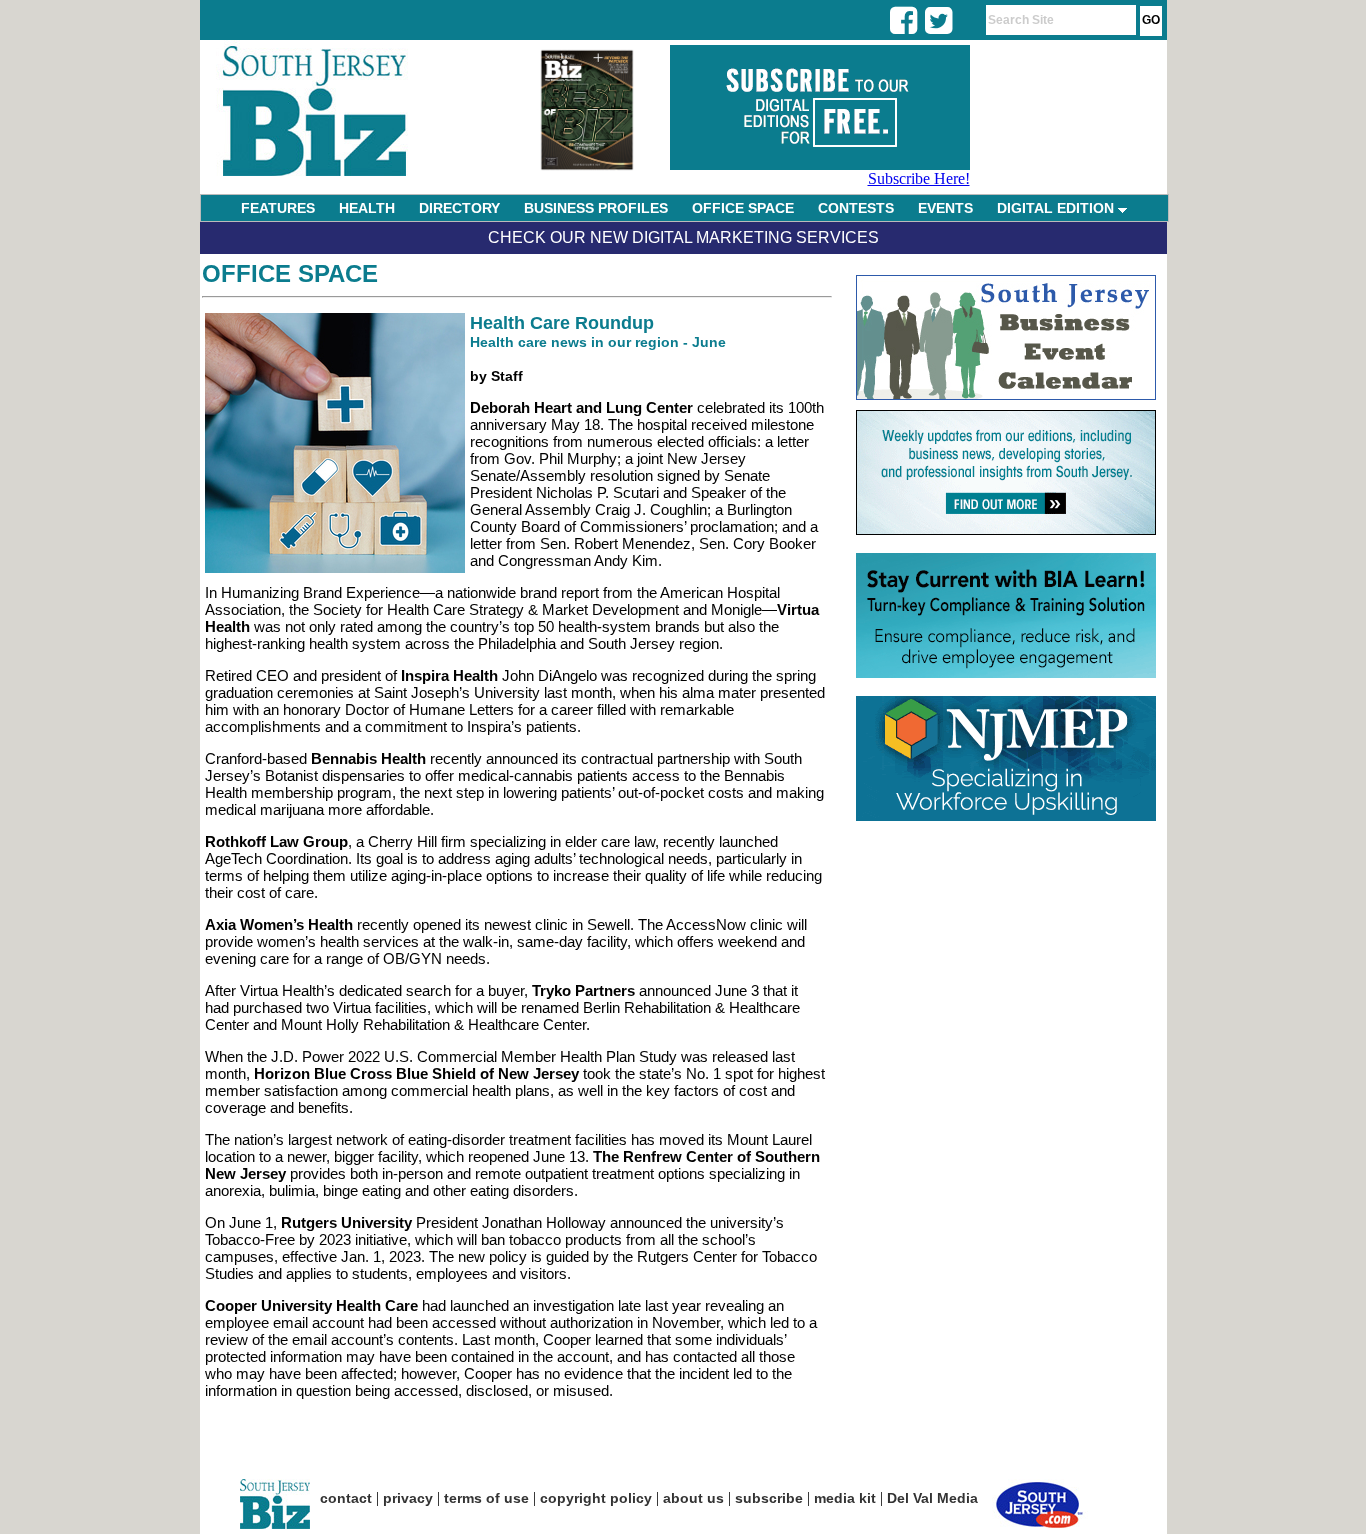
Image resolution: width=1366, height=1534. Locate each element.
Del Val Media (932, 1498)
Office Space (290, 273)
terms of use (486, 1498)
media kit (845, 1498)
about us (693, 1498)
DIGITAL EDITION (1057, 208)
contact (346, 1498)
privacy (408, 1498)
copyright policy (596, 1498)
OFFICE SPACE (743, 208)
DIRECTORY (459, 208)
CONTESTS (856, 208)
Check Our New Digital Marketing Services (683, 237)
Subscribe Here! (919, 178)
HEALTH (367, 208)
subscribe (769, 1498)
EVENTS (945, 208)
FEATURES (278, 208)
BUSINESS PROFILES (596, 208)
